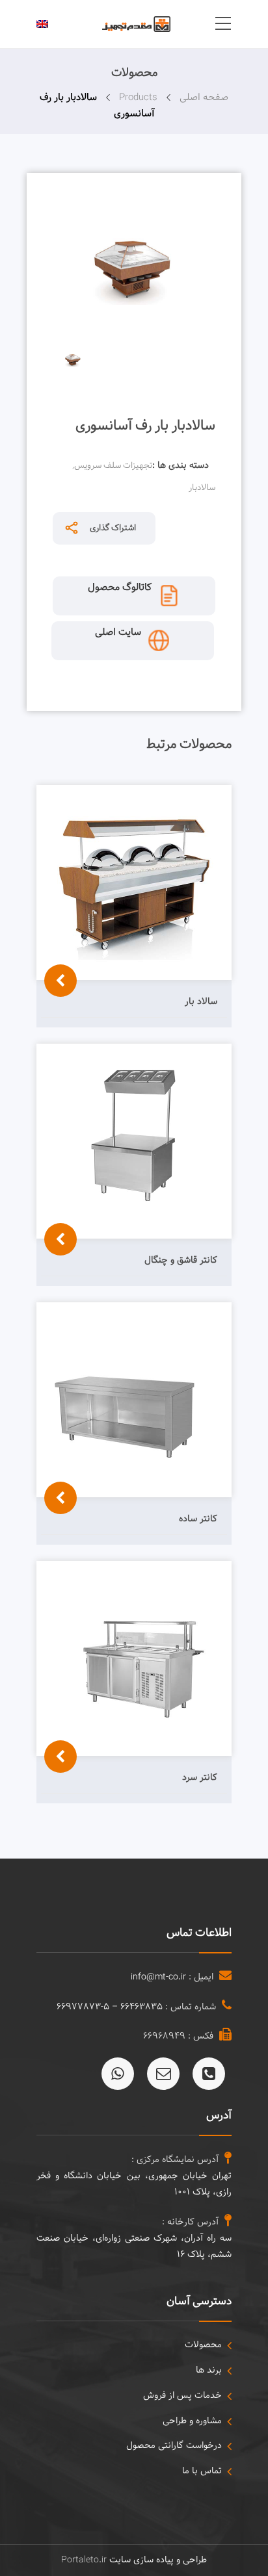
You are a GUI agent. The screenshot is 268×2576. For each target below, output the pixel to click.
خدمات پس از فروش (182, 2396)
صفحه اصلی (204, 98)
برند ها (209, 2370)
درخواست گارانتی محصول (174, 2446)
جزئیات (57, 1034)
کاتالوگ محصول (120, 588)
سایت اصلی (118, 633)
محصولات (203, 2345)
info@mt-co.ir (158, 1977)
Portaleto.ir (84, 2560)
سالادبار (202, 488)
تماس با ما (202, 2471)
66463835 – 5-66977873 (110, 2007)
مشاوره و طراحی (192, 2421)
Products (138, 98)
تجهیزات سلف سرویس (113, 466)
